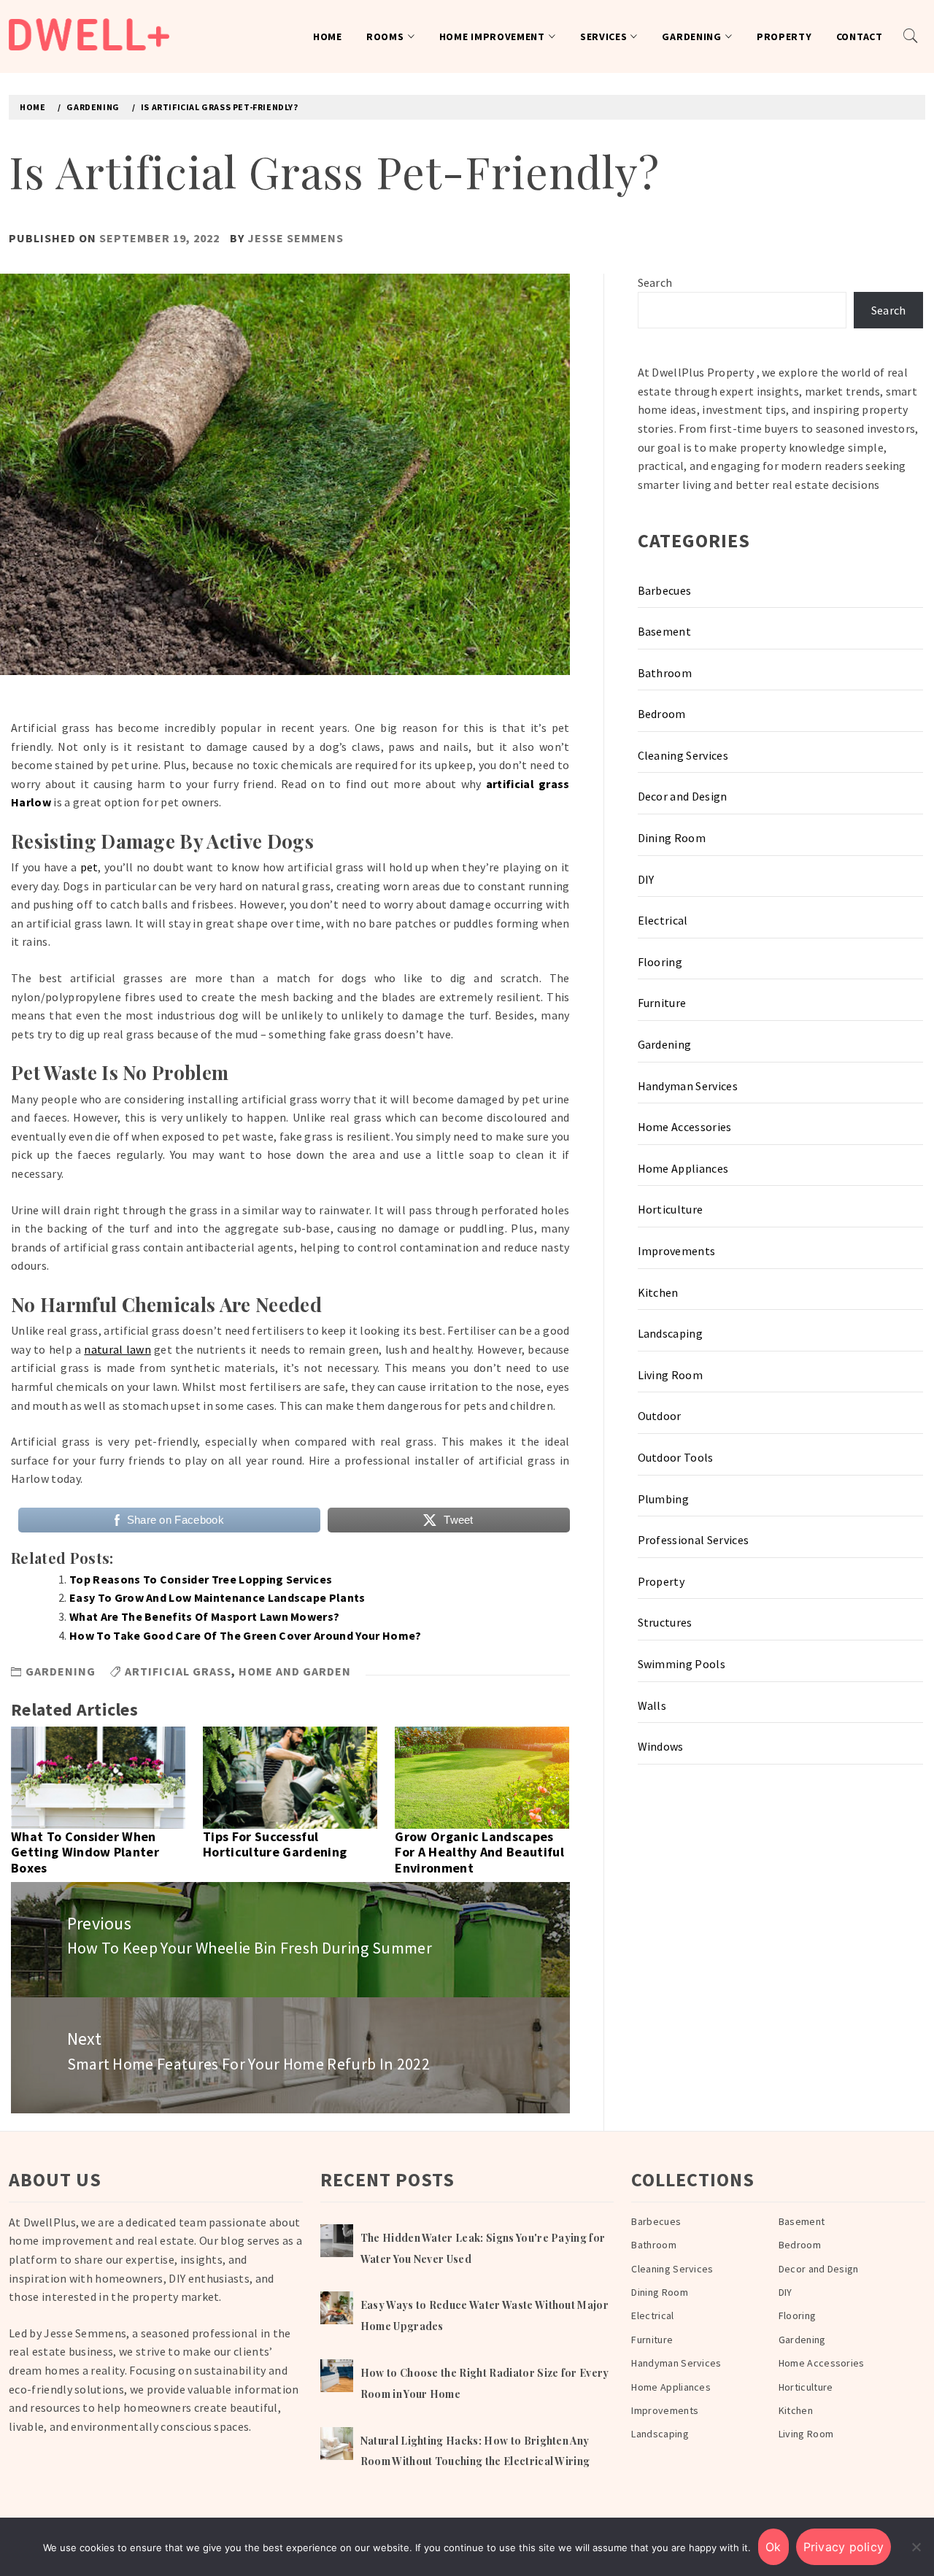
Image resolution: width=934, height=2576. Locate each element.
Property (784, 36)
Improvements (677, 1251)
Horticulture (671, 1209)
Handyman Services (688, 1086)
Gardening (691, 36)
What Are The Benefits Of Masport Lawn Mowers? (204, 1616)
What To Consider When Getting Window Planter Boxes (85, 1852)
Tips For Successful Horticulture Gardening (275, 1844)
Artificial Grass (178, 1671)
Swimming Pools (682, 1664)
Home (328, 36)
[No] (916, 2547)
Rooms (385, 36)
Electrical (663, 920)
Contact (860, 36)
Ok (773, 2547)
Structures (665, 1622)
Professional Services (694, 1540)
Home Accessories (685, 1127)
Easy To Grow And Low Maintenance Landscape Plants (217, 1597)
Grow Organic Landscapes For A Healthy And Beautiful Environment (479, 1852)
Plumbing (664, 1499)
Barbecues (665, 590)
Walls (652, 1705)
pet (89, 867)
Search (655, 282)
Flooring (660, 962)
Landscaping (671, 1333)
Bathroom (665, 673)
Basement (665, 631)
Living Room (671, 1375)
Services (604, 36)
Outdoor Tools (676, 1457)
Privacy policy (844, 2547)
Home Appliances (683, 1168)
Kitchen (658, 1292)
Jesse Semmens (296, 238)
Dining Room (672, 838)
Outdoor (660, 1416)
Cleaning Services (683, 755)
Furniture (662, 1003)
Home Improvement (492, 36)
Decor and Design (683, 796)
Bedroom (662, 714)
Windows (661, 1746)
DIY (646, 879)
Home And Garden (295, 1671)
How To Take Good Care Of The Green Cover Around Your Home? (246, 1635)
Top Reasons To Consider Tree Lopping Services (201, 1579)
